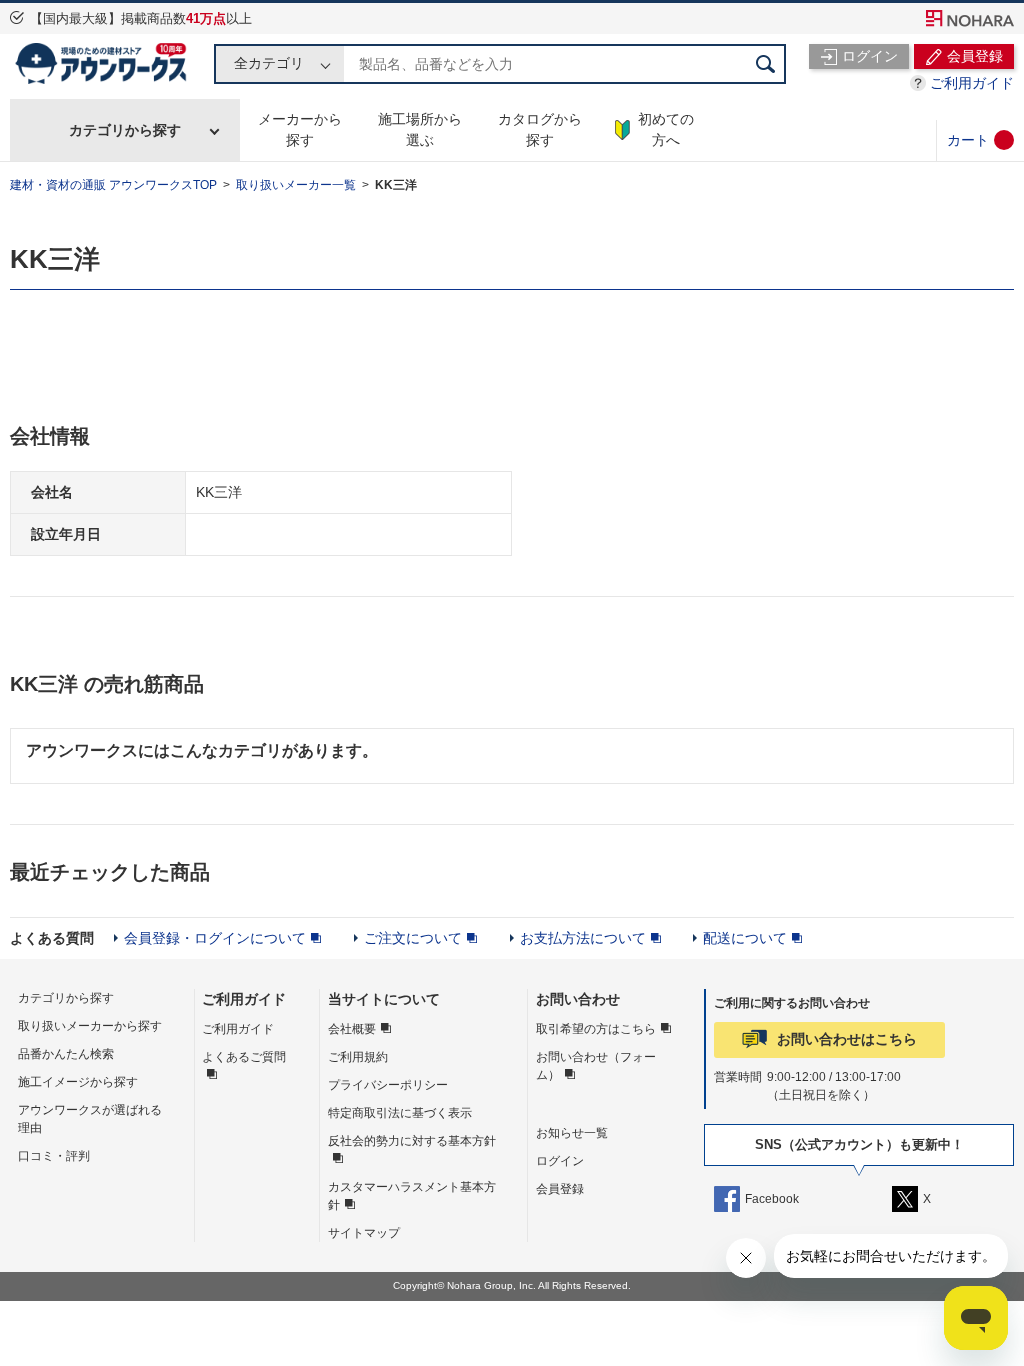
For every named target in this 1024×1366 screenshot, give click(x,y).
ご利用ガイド (972, 83)
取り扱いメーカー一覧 (296, 185)
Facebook (772, 1199)
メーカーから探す (300, 129)
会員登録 (560, 1189)
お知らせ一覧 (572, 1133)
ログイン (560, 1161)
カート (968, 140)
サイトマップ (364, 1233)
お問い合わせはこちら (847, 1039)
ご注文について (413, 938)
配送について (745, 938)
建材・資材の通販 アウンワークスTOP (113, 185)
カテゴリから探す (125, 130)
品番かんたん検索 (66, 1054)
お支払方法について (583, 938)
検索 (766, 64)
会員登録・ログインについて (215, 938)
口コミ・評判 (54, 1156)
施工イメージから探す (78, 1082)
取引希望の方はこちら (596, 1029)
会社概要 (352, 1029)
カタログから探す (540, 129)
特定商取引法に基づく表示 (400, 1113)
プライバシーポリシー (388, 1085)
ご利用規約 (358, 1057)
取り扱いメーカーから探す (90, 1026)
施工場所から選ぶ (420, 129)
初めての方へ (666, 129)
